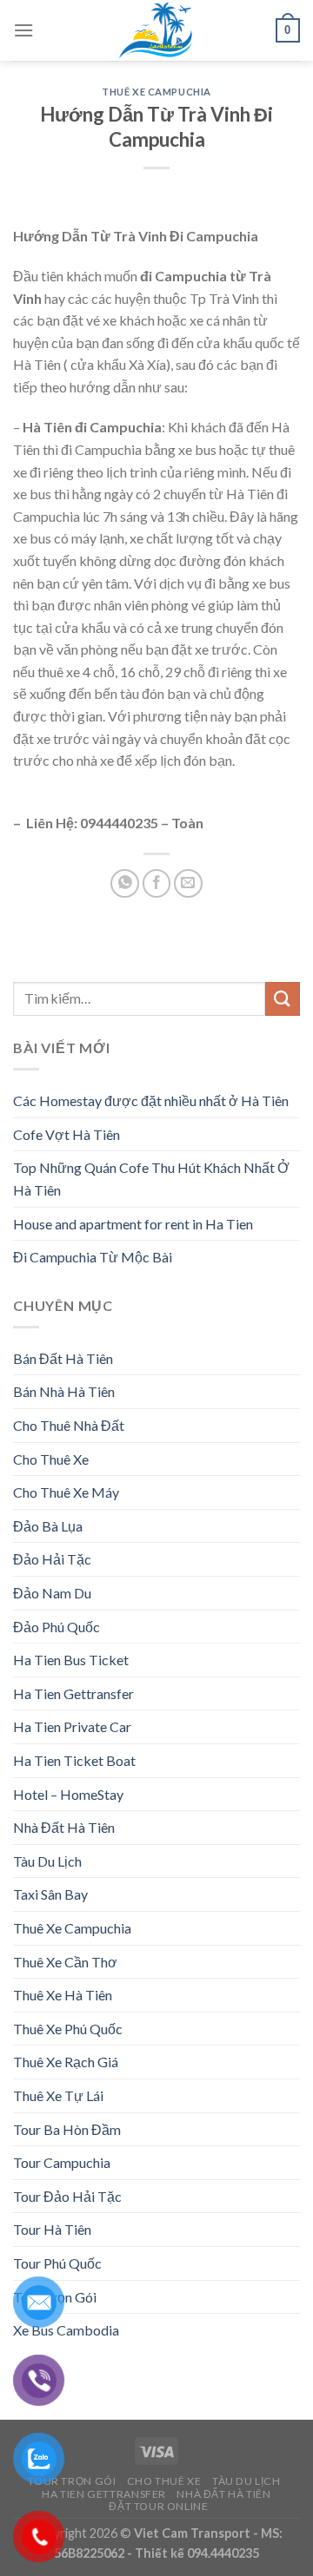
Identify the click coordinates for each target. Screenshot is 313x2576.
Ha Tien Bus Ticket (71, 1660)
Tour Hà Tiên (52, 2229)
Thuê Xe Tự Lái (58, 2095)
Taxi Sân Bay (50, 1894)
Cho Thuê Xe (51, 1459)
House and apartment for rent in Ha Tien (133, 1224)
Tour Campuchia (62, 2162)
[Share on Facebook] (157, 883)
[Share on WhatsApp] (125, 883)
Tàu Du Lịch (47, 1861)
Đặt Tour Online (158, 2506)
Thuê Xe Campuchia (156, 92)
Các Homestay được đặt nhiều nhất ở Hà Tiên (151, 1100)
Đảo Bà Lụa (48, 1526)
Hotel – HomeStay (68, 1794)
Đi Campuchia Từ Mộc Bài (93, 1257)
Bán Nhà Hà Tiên (64, 1391)
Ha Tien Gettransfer (73, 1693)
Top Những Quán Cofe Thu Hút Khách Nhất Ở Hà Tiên (151, 1179)
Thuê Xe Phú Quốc (68, 2029)
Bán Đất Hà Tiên (63, 1358)
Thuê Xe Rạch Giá (66, 2062)
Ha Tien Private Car (72, 1726)
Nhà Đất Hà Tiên (64, 1827)
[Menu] (23, 30)
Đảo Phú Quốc (57, 1627)
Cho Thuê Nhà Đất (69, 1425)
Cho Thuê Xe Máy (66, 1492)
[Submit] (283, 999)
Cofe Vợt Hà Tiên (67, 1134)
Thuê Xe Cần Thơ (65, 1962)
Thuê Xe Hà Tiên (63, 1995)
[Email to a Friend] (188, 883)
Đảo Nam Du (52, 1593)
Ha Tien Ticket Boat (74, 1760)
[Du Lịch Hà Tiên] (156, 30)
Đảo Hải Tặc (52, 1559)
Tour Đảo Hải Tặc (67, 2196)
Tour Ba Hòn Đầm (67, 2129)
